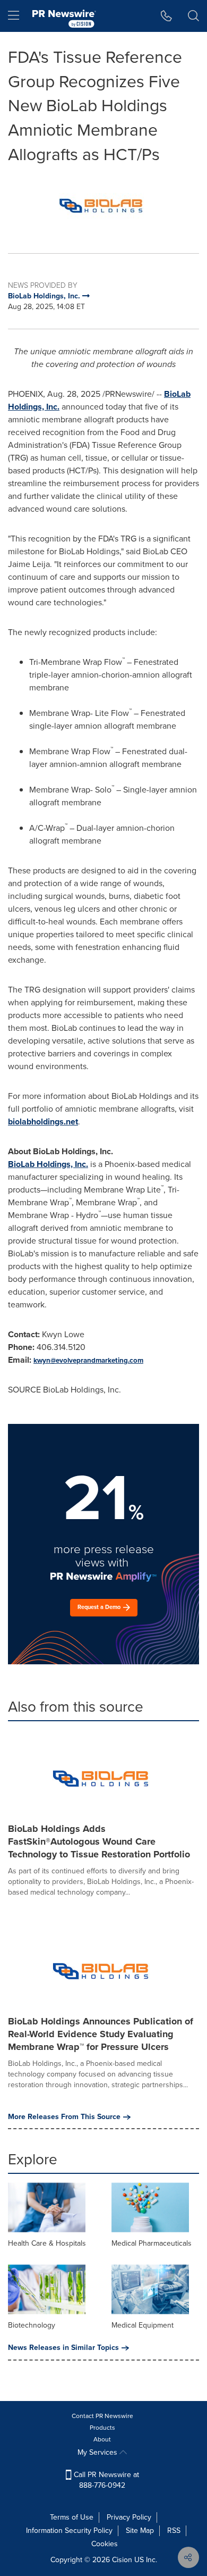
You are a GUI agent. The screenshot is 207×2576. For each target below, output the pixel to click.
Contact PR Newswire (102, 2416)
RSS (174, 2531)
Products (102, 2428)
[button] (103, 202)
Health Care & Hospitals (47, 2243)
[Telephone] (166, 16)
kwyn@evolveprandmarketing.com (88, 1360)
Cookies (105, 2544)
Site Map (140, 2531)
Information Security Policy (69, 2531)
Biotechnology (32, 2325)
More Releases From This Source (64, 2117)
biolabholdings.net (43, 1122)
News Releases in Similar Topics (63, 2348)
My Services (98, 2452)
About (102, 2439)
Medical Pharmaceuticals (152, 2243)
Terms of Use (72, 2517)
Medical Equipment (143, 2325)
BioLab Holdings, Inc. (48, 1164)
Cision (122, 2560)
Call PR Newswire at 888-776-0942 (105, 2480)
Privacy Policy (129, 2517)
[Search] (193, 16)
